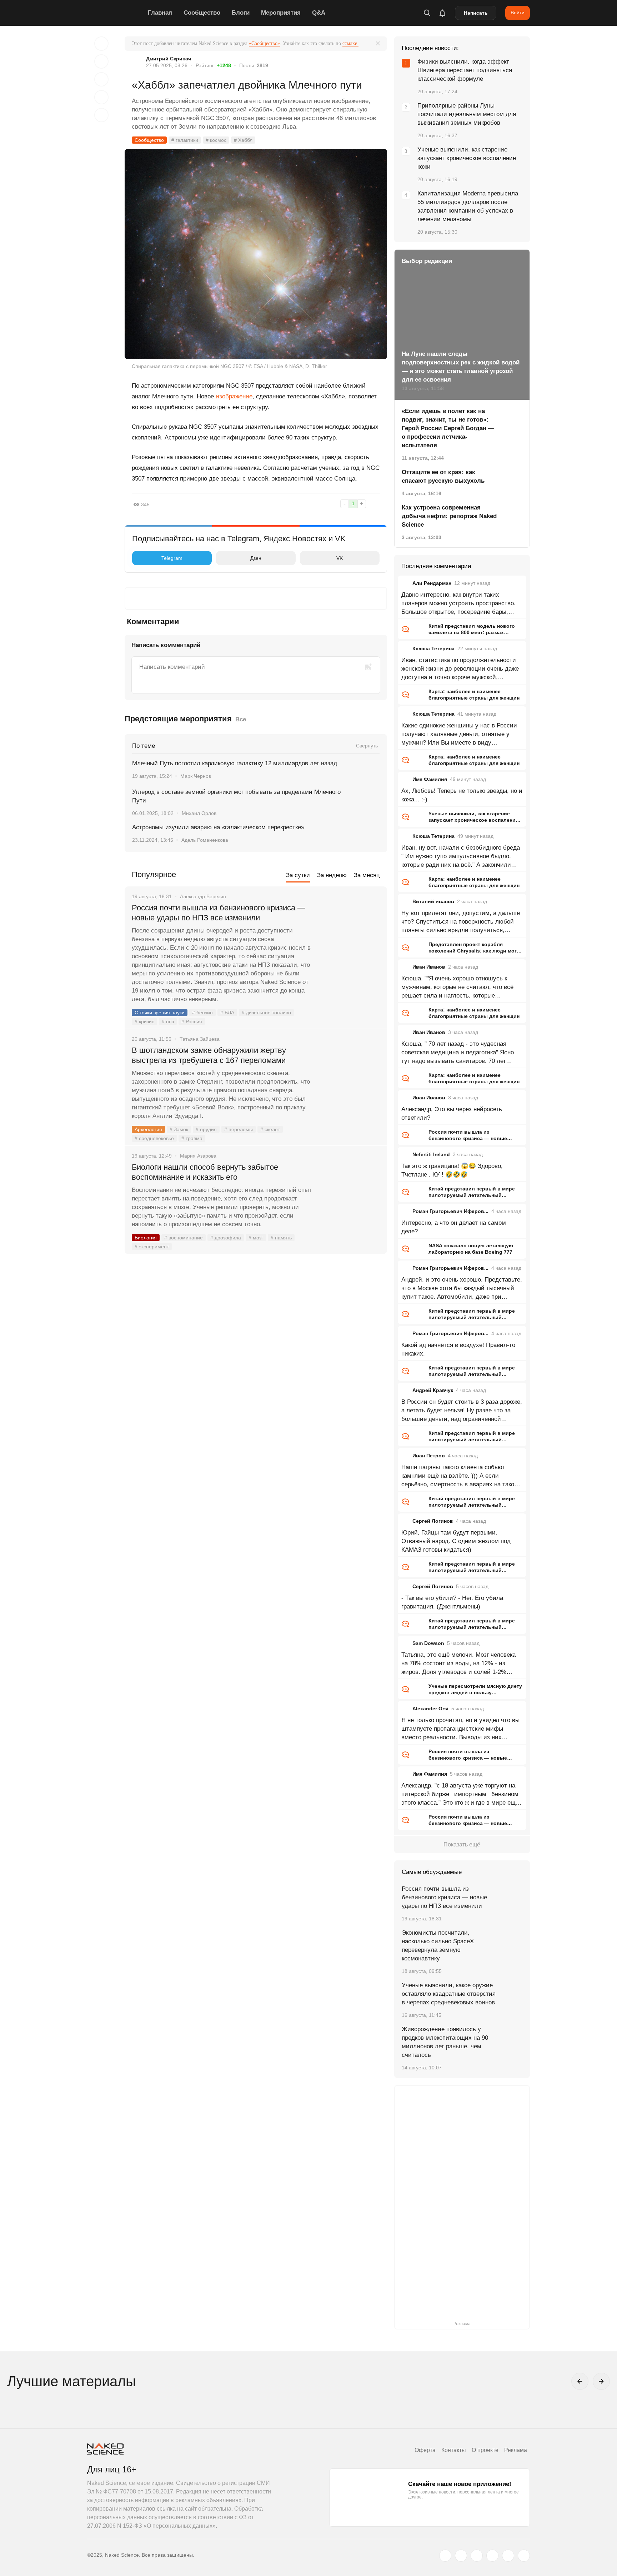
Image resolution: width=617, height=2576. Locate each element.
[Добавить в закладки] (101, 44)
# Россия (192, 1021)
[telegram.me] (508, 2556)
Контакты (454, 2450)
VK (340, 558)
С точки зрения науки (160, 1013)
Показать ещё (462, 1844)
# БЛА (227, 1013)
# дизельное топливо (266, 1013)
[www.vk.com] (461, 2556)
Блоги (241, 13)
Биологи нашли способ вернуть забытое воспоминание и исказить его (205, 1172)
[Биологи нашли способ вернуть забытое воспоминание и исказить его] (350, 1194)
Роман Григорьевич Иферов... (450, 1211)
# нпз (168, 1021)
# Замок (179, 1129)
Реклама (516, 2450)
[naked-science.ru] (524, 2556)
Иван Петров (429, 1456)
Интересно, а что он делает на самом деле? (454, 1227)
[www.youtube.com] (477, 2556)
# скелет (270, 1129)
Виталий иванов (433, 901)
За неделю (332, 875)
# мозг (256, 1238)
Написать (476, 13)
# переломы (239, 1129)
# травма (192, 1138)
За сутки (298, 875)
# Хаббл (243, 140)
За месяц (367, 875)
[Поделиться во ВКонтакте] (101, 115)
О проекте (485, 2450)
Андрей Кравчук (433, 1390)
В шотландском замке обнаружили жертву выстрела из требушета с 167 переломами (209, 1055)
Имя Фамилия (430, 779)
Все (241, 719)
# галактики (185, 140)
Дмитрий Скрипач (169, 59)
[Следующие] (601, 2381)
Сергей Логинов (433, 1521)
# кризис (144, 1021)
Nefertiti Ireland (431, 1154)
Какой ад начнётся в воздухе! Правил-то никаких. (458, 1349)
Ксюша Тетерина (433, 648)
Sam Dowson (428, 1643)
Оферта (425, 2450)
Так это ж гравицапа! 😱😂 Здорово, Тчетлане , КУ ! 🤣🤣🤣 (452, 1170)
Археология (148, 1129)
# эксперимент (152, 1247)
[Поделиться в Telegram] (101, 97)
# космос (216, 140)
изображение (234, 396)
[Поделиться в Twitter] (101, 79)
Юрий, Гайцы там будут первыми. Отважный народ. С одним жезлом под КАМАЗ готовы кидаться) (456, 1541)
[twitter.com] (445, 2556)
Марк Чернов (196, 776)
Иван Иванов (429, 967)
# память (281, 1238)
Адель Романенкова (205, 840)
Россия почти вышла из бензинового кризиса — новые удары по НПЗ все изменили (219, 913)
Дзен (256, 558)
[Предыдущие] (580, 2381)
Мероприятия (281, 13)
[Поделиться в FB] (101, 61)
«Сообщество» (264, 43)
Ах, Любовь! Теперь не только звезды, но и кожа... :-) (462, 795)
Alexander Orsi (430, 1709)
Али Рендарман (432, 583)
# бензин (202, 1013)
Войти (518, 13)
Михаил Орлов (199, 813)
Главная (160, 13)
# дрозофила (226, 1238)
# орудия (206, 1129)
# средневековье (154, 1138)
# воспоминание (184, 1238)
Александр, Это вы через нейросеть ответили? (452, 1113)
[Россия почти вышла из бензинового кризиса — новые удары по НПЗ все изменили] (350, 935)
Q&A (319, 13)
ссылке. (350, 43)
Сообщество (202, 13)
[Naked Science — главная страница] (116, 13)
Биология (146, 1238)
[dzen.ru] (492, 2556)
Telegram (172, 558)
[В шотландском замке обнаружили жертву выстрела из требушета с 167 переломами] (350, 1077)
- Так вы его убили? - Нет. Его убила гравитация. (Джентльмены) (452, 1602)
